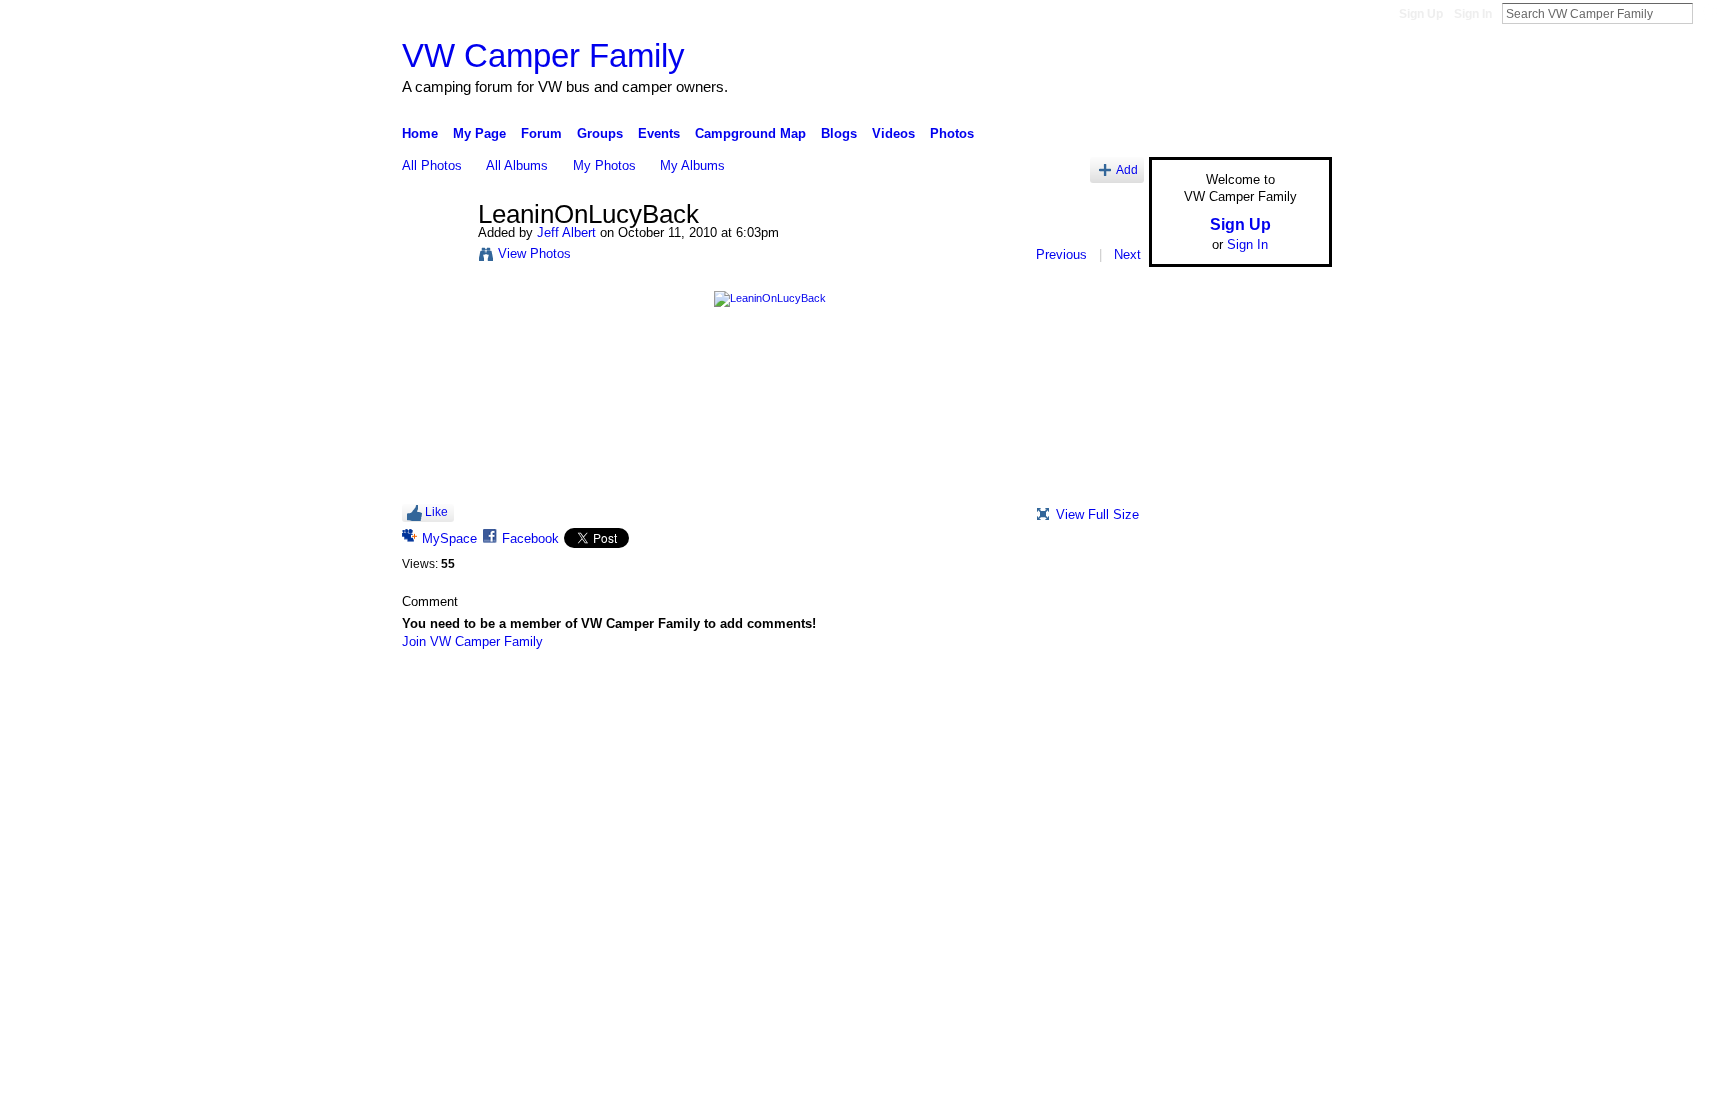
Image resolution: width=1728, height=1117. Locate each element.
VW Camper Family (543, 55)
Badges (1105, 694)
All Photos (432, 165)
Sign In (1473, 14)
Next (1127, 254)
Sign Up (1421, 14)
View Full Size (1097, 514)
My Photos (604, 165)
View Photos (534, 253)
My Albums (692, 165)
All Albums (517, 165)
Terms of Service (1287, 694)
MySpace (449, 538)
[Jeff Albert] (434, 257)
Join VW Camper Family (472, 641)
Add (1127, 169)
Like (436, 512)
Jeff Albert (566, 232)
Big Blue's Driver (553, 694)
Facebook (530, 538)
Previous (1061, 254)
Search (1709, 13)
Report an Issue (1184, 694)
